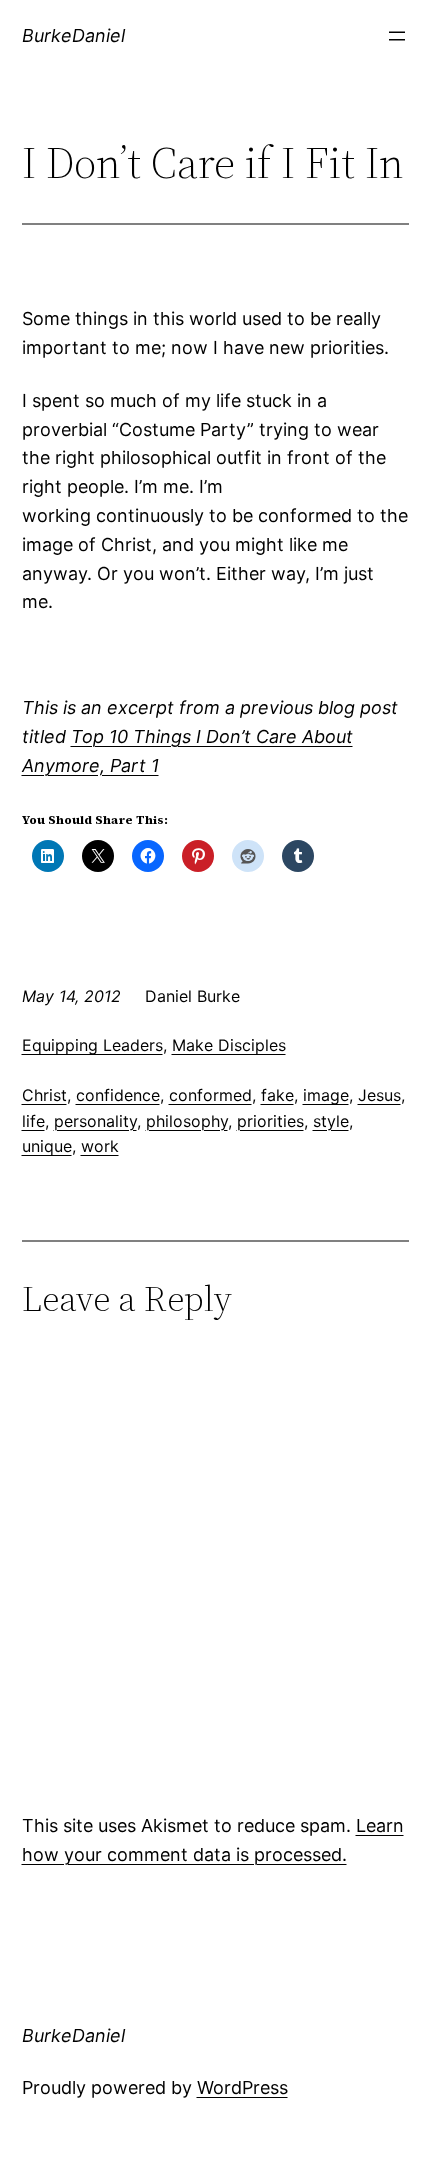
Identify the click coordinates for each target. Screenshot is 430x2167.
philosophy (187, 1121)
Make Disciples (229, 1045)
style (331, 1121)
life (33, 1121)
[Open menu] (397, 36)
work (100, 1146)
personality (95, 1121)
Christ (44, 1095)
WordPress (242, 2087)
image (326, 1095)
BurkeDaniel (73, 35)
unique (47, 1146)
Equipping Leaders (92, 1045)
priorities (270, 1121)
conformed (210, 1095)
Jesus (379, 1095)
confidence (118, 1095)
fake (277, 1095)
